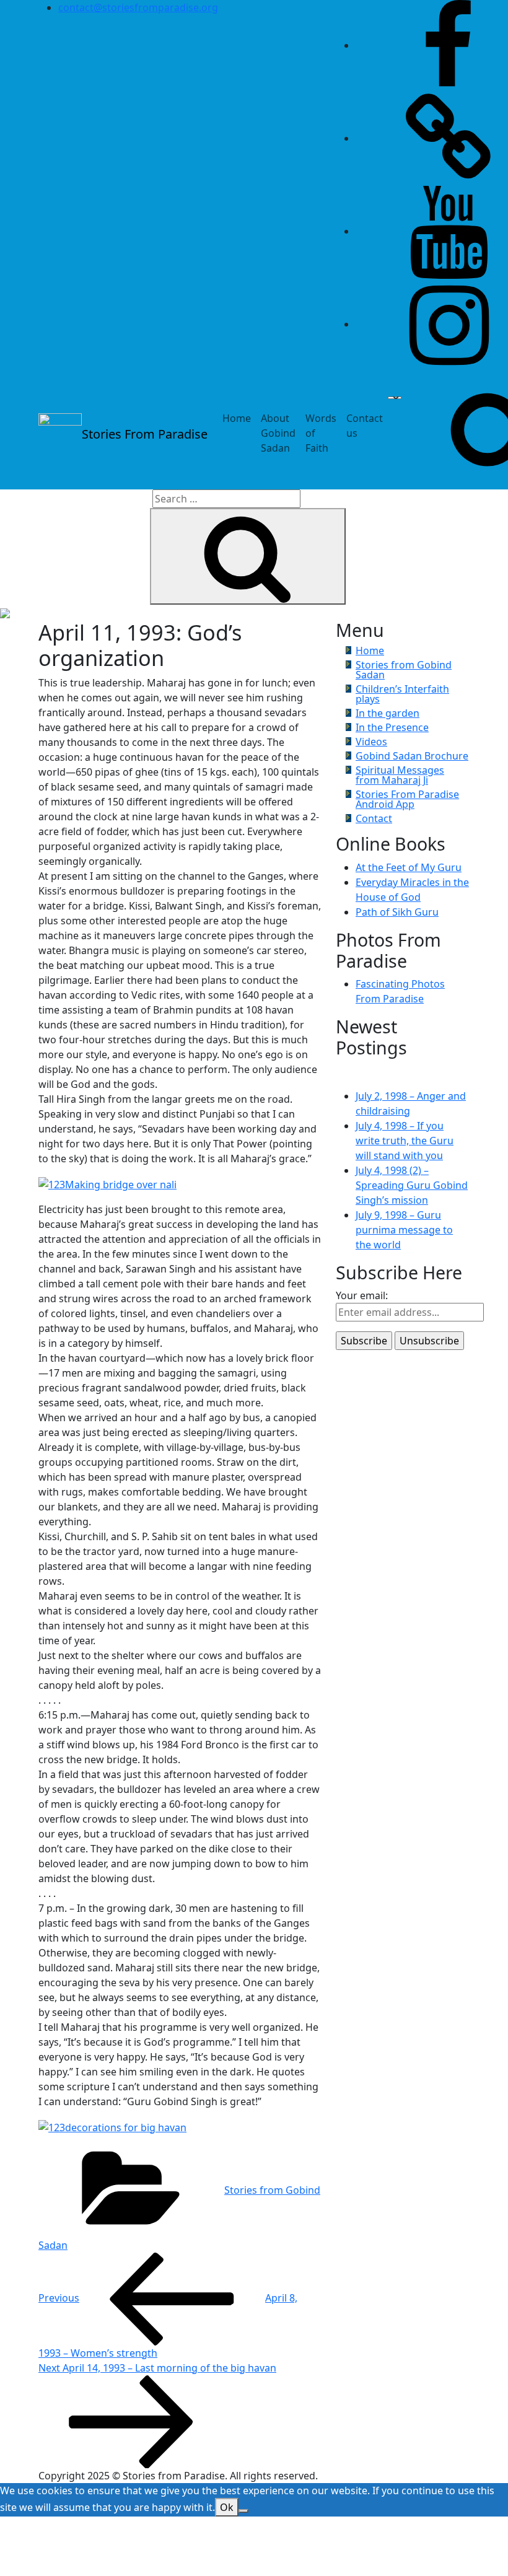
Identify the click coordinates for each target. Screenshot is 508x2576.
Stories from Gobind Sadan (404, 670)
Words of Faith (321, 433)
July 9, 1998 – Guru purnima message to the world (404, 1230)
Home (237, 418)
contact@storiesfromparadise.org (138, 7)
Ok (227, 2507)
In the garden (388, 713)
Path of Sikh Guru (397, 912)
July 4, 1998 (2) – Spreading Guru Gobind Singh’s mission (412, 1185)
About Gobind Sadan (278, 433)
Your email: (362, 1295)
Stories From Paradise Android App (407, 799)
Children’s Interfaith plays (402, 694)
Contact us (365, 426)
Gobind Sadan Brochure (412, 756)
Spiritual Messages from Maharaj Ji (400, 775)
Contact (374, 818)
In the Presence (392, 727)
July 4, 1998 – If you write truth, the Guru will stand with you (405, 1141)
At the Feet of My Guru (409, 867)
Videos (371, 742)
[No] (243, 2511)
